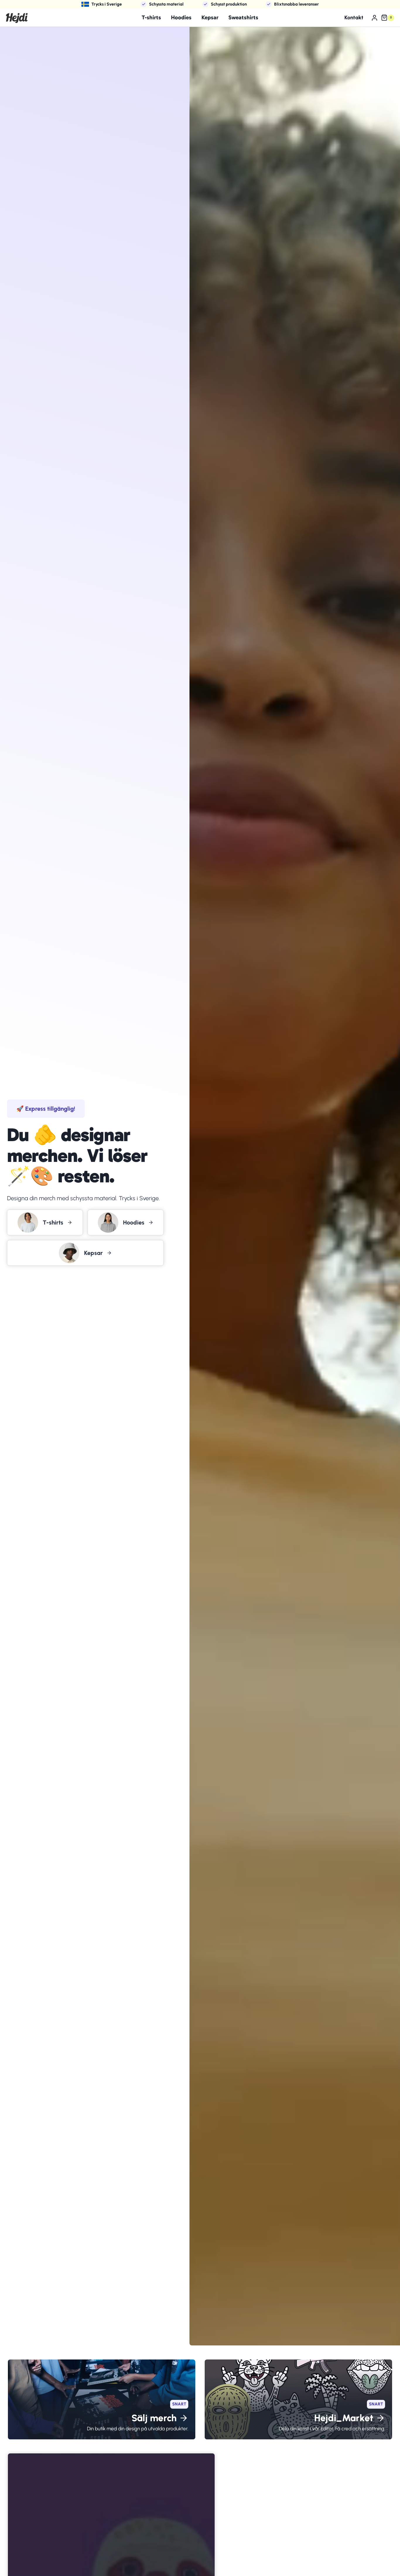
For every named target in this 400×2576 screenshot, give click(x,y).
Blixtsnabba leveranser (296, 4)
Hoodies (181, 17)
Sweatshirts (243, 17)
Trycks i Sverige (107, 4)
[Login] (375, 18)
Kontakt (354, 18)
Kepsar (210, 17)
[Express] (46, 1109)
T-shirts (151, 17)
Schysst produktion (229, 4)
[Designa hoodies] (125, 1222)
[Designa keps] (85, 1253)
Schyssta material (166, 4)
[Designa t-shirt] (45, 1222)
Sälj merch (154, 2418)
